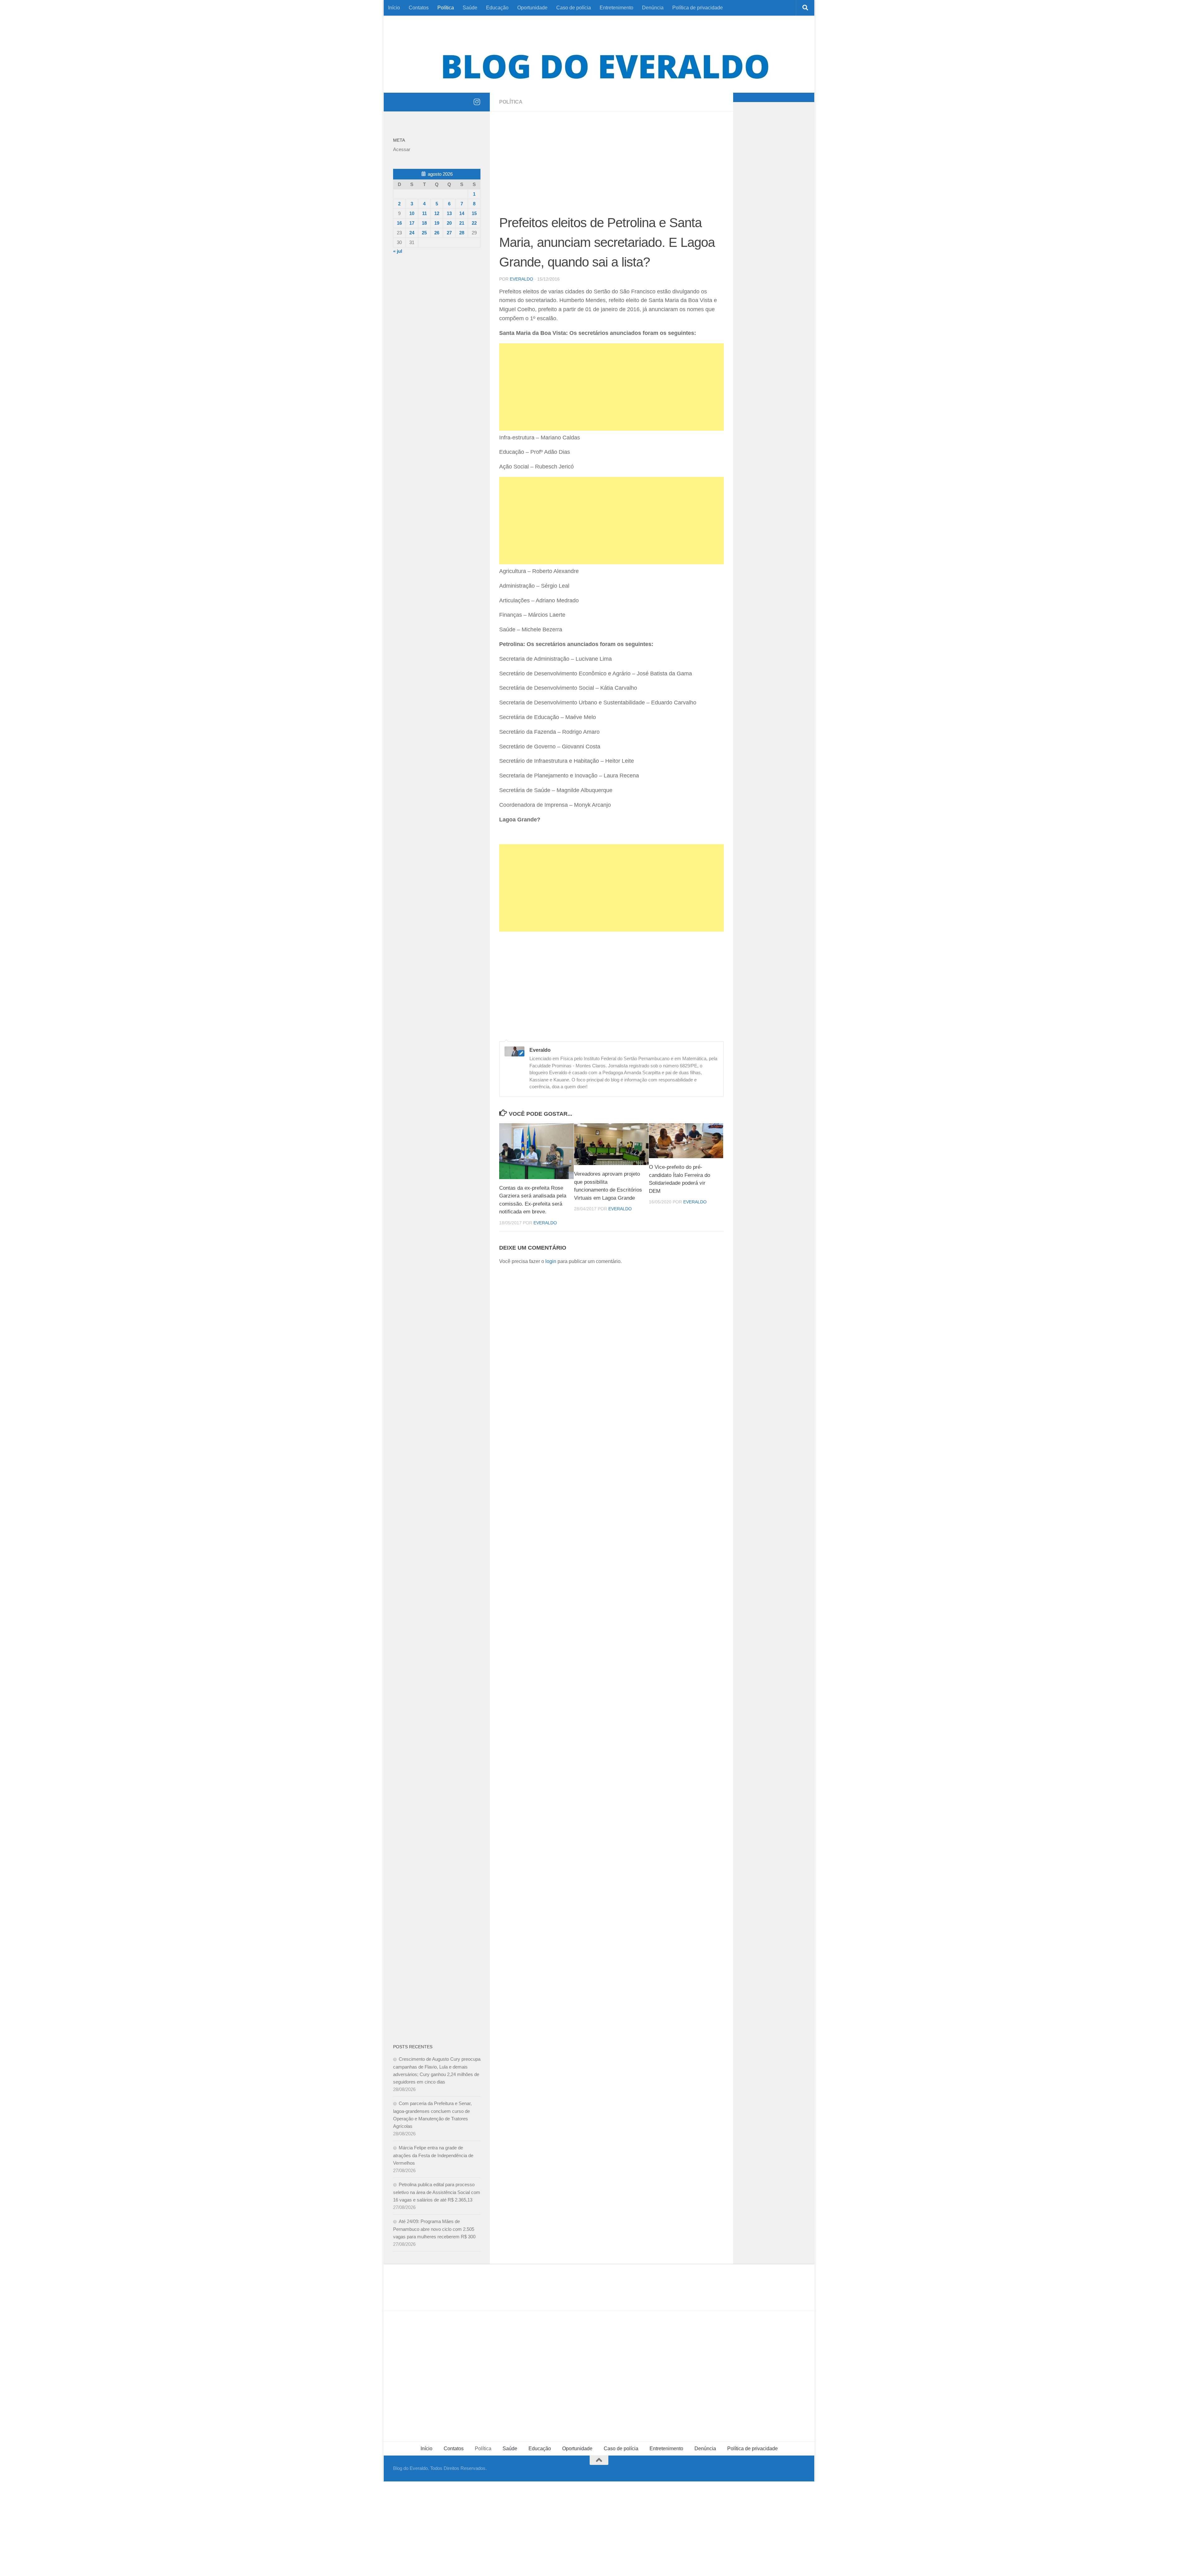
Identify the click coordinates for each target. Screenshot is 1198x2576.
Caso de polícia (574, 8)
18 (424, 223)
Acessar (402, 149)
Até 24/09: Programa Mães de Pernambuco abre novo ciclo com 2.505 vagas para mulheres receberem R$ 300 (434, 2229)
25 (424, 233)
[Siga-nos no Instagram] (477, 102)
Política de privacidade (698, 8)
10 (412, 213)
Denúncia (653, 8)
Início (394, 8)
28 (462, 233)
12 (437, 213)
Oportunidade (532, 8)
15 (474, 213)
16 (399, 223)
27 (449, 233)
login (551, 1261)
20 (449, 223)
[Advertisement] (611, 167)
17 (412, 223)
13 (449, 213)
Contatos (419, 8)
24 (412, 233)
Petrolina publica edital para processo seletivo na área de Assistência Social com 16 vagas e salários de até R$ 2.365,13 (437, 2192)
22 (474, 223)
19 (437, 223)
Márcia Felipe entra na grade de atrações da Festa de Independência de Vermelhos (433, 2155)
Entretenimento (616, 8)
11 (424, 213)
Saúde (470, 8)
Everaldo (521, 279)
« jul (398, 251)
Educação (497, 8)
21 (462, 223)
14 (462, 213)
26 (437, 233)
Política (446, 8)
